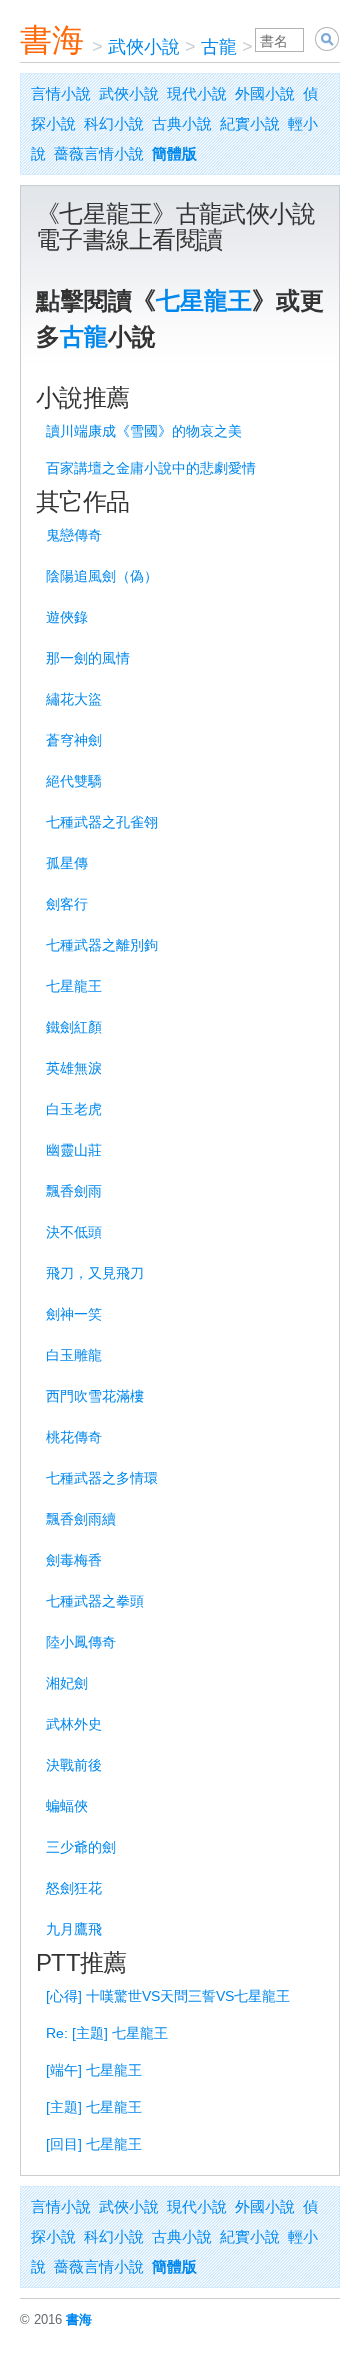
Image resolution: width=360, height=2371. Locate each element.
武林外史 (74, 1724)
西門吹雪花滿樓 (95, 1396)
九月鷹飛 (74, 1929)
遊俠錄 (67, 617)
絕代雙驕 (74, 781)
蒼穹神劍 (74, 740)
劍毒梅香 (74, 1560)
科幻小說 (114, 123)
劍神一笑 (74, 1314)
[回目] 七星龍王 (94, 2144)
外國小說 (265, 93)
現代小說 (197, 93)
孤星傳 (67, 863)
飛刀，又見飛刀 (95, 1273)
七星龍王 (204, 300)
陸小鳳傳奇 (81, 1642)
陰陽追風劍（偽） (102, 576)
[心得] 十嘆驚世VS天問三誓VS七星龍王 (168, 1996)
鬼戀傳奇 (74, 535)
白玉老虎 (74, 1109)
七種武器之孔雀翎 (102, 822)
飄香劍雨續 (81, 1519)
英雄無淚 (74, 1068)
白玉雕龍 (74, 1355)
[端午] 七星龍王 (94, 2070)
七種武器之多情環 (102, 1478)
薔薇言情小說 (99, 153)
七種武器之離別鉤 (102, 945)
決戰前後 (74, 1765)
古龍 (219, 47)
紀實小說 (250, 123)
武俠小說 (144, 47)
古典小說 (182, 123)
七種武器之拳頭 (95, 1601)
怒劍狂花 (74, 1888)
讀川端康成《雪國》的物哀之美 (144, 431)
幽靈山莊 (74, 1150)
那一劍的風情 (88, 658)
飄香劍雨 (74, 1191)
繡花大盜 (74, 699)
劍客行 (67, 904)
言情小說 (61, 93)
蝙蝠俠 (67, 1806)
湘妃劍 (67, 1683)
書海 (52, 40)
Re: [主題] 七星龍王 (107, 2033)
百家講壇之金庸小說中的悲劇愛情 (151, 468)
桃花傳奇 (74, 1437)
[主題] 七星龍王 (94, 2107)
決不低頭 (74, 1232)
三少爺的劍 (81, 1847)
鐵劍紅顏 (74, 1027)
